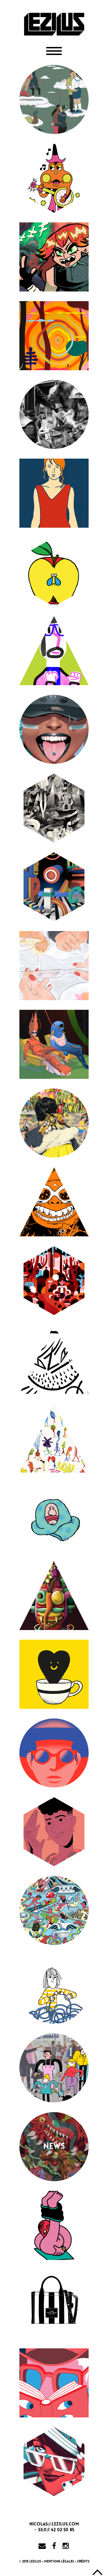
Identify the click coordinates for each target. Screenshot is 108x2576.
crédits (83, 2561)
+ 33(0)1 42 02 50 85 (54, 2530)
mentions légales (59, 2561)
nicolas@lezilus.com (54, 2524)
